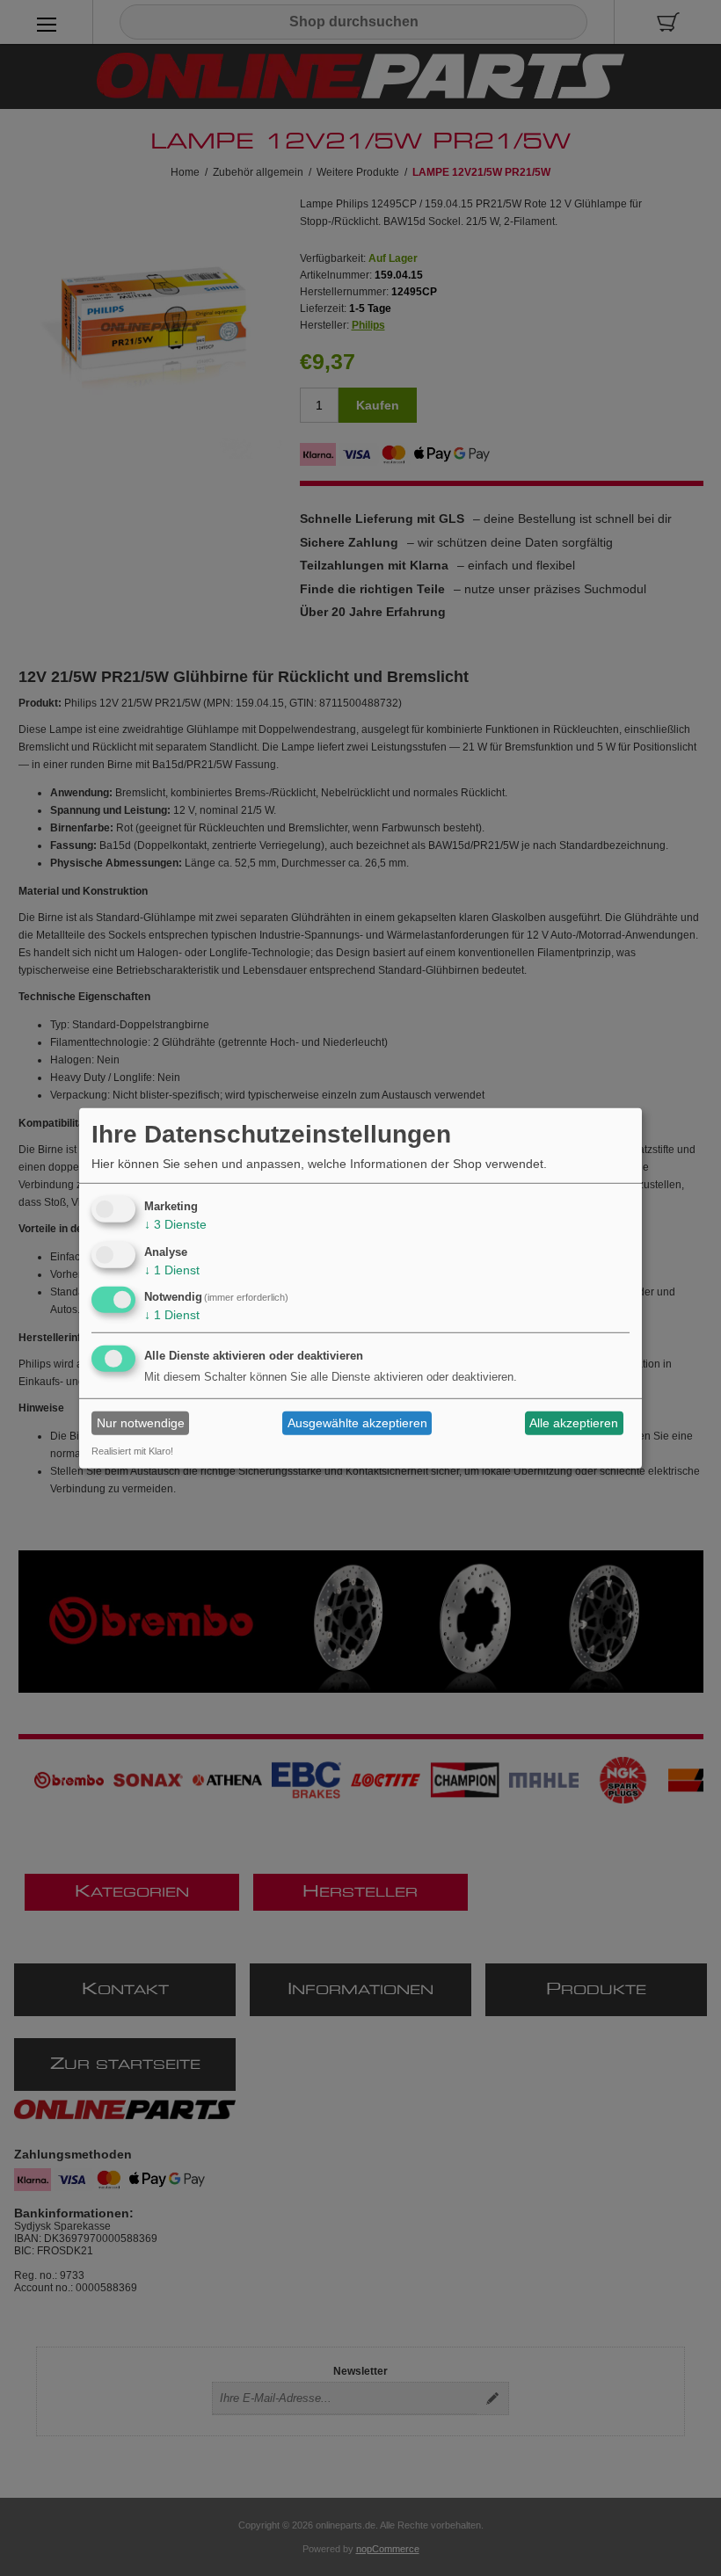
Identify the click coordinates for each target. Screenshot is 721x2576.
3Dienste (175, 1224)
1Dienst (172, 1269)
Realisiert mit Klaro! (132, 1451)
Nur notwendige (141, 1423)
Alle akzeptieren (574, 1423)
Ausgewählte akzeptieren (357, 1423)
